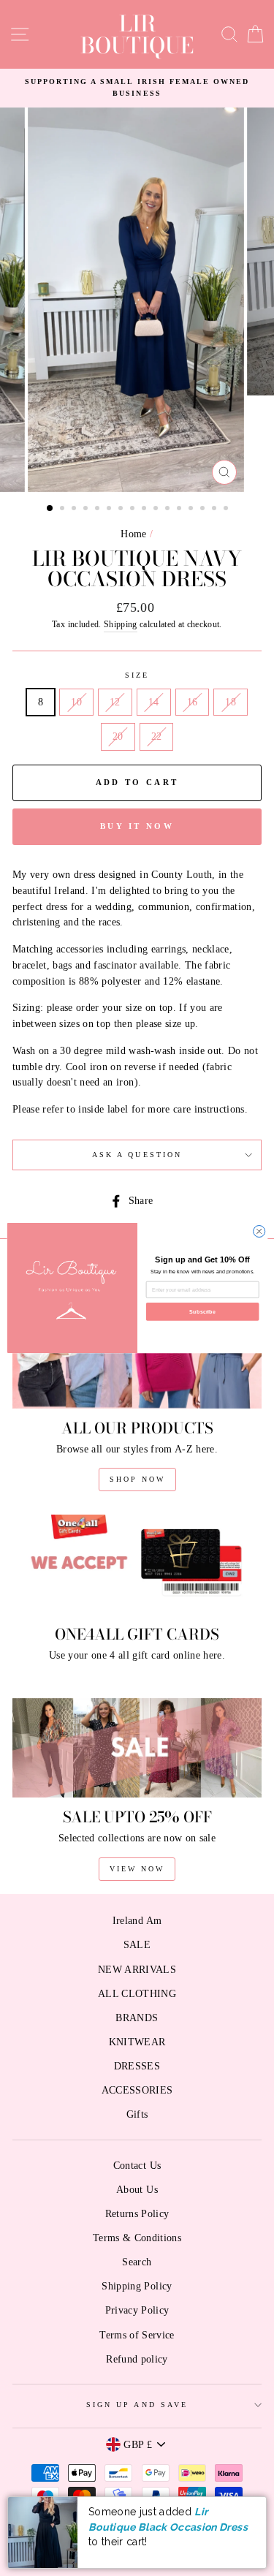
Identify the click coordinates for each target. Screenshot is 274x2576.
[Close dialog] (259, 1231)
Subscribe (202, 1311)
